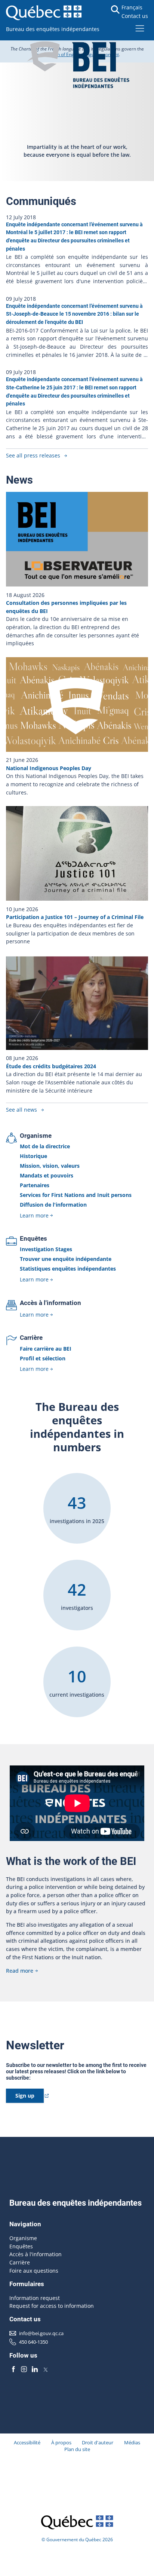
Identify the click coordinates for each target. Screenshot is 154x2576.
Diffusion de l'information (53, 1205)
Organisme (36, 1136)
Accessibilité (27, 2442)
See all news (21, 1110)
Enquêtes (33, 1238)
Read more (20, 1971)
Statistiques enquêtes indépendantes (68, 1269)
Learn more (34, 1215)
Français (132, 7)
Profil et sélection (43, 1358)
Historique (33, 1156)
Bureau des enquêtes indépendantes (53, 29)
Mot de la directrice (45, 1146)
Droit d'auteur (98, 2442)
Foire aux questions (34, 2271)
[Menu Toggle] (140, 28)
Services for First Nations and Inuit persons (76, 1195)
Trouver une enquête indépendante (66, 1259)
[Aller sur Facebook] (13, 2370)
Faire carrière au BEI (46, 1349)
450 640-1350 (33, 2342)
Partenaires (35, 1185)
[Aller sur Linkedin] (35, 2370)
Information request (35, 2298)
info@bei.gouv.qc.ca (41, 2333)
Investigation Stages (46, 1249)
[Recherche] (115, 10)
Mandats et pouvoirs (47, 1175)
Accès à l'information (50, 1303)
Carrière (31, 1338)
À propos (61, 2442)
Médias (132, 2442)
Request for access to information (52, 2306)
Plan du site (77, 2449)
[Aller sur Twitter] (46, 2370)
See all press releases (33, 455)
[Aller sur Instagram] (24, 2370)
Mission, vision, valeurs (50, 1166)
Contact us (135, 16)
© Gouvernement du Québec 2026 (77, 2540)
